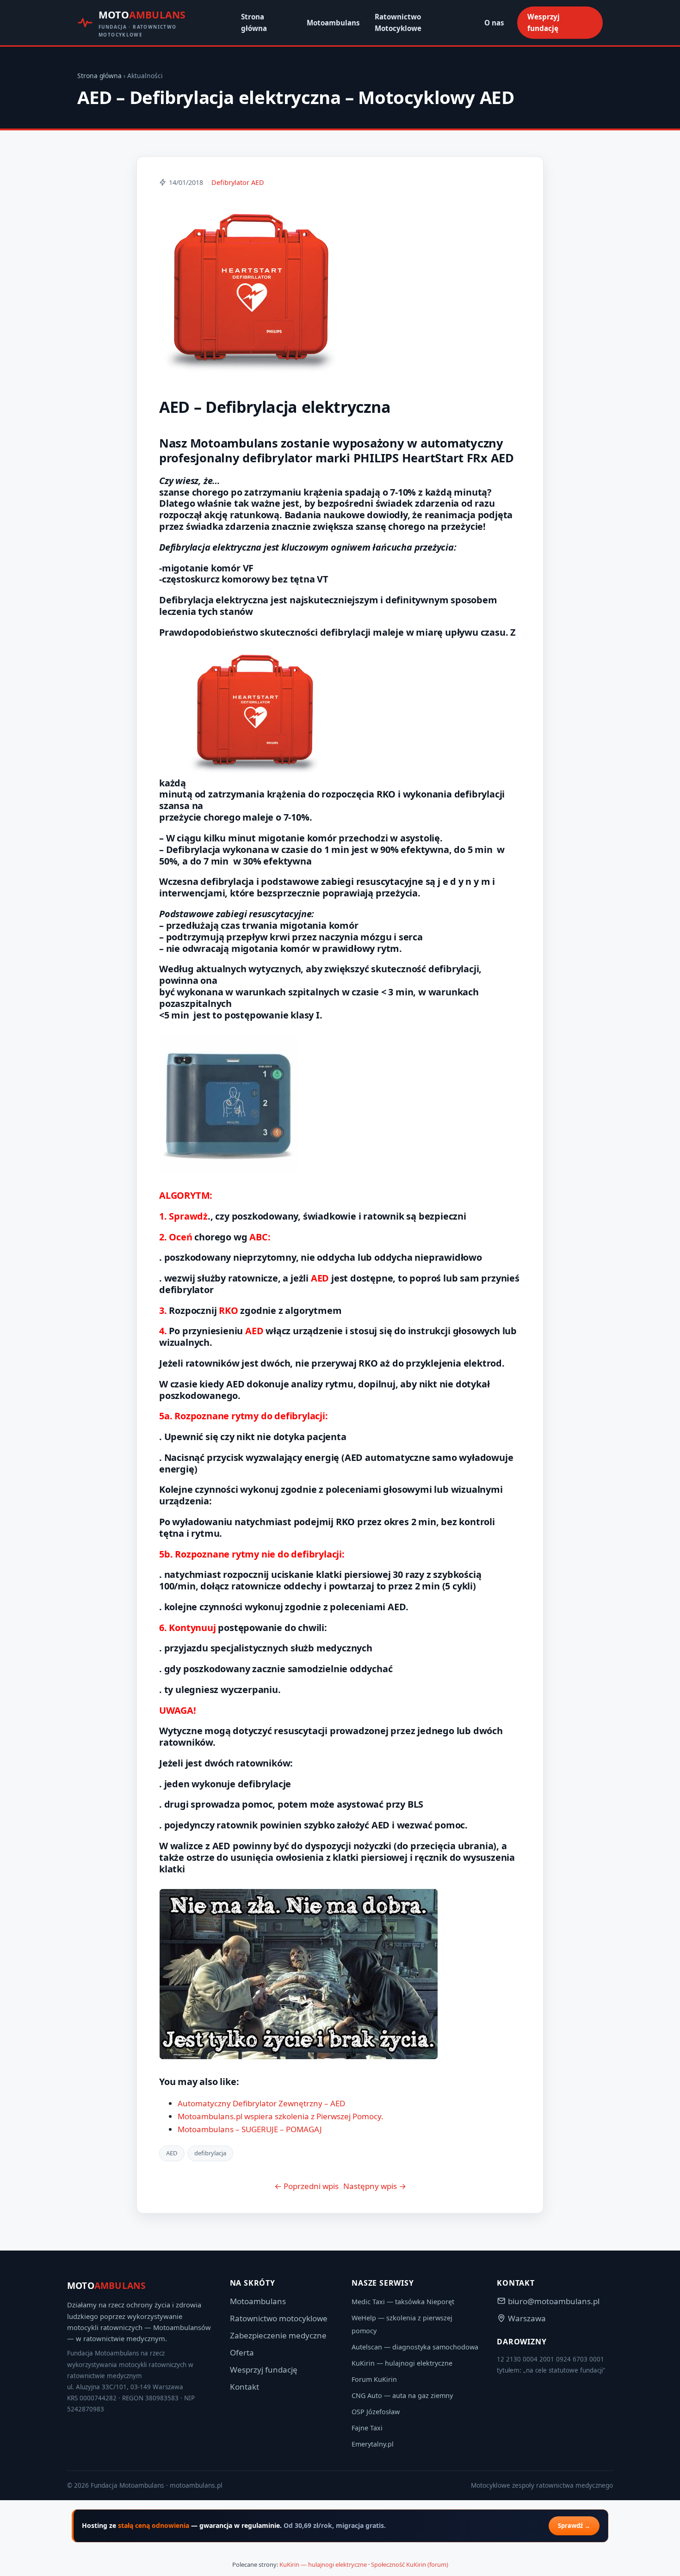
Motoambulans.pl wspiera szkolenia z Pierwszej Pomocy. (281, 2116)
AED (172, 2153)
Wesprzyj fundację (544, 22)
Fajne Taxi (367, 2428)
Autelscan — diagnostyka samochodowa (415, 2347)
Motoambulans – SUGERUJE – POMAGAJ (250, 2129)
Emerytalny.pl (373, 2444)
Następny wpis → (375, 2186)
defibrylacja (210, 2153)
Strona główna (254, 22)
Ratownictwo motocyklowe (279, 2318)
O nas (494, 23)
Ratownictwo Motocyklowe (398, 22)
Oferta (242, 2352)
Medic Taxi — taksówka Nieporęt (403, 2302)
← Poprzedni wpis (306, 2186)
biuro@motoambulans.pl (554, 2301)
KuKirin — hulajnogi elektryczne (402, 2363)
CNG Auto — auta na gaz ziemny (402, 2395)
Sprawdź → (574, 2526)
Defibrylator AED (238, 182)
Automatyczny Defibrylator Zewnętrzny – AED (261, 2103)
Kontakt (244, 2387)
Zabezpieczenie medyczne (278, 2335)
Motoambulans (333, 23)
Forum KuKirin (374, 2379)
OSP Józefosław (376, 2412)
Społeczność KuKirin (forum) (410, 2564)
